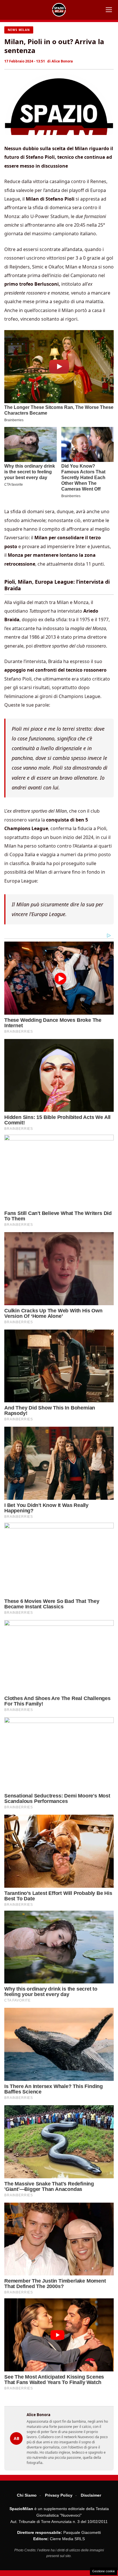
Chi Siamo (27, 2495)
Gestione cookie (104, 2571)
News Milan (19, 30)
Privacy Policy (59, 2495)
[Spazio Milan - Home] (59, 10)
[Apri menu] (109, 10)
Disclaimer (91, 2495)
